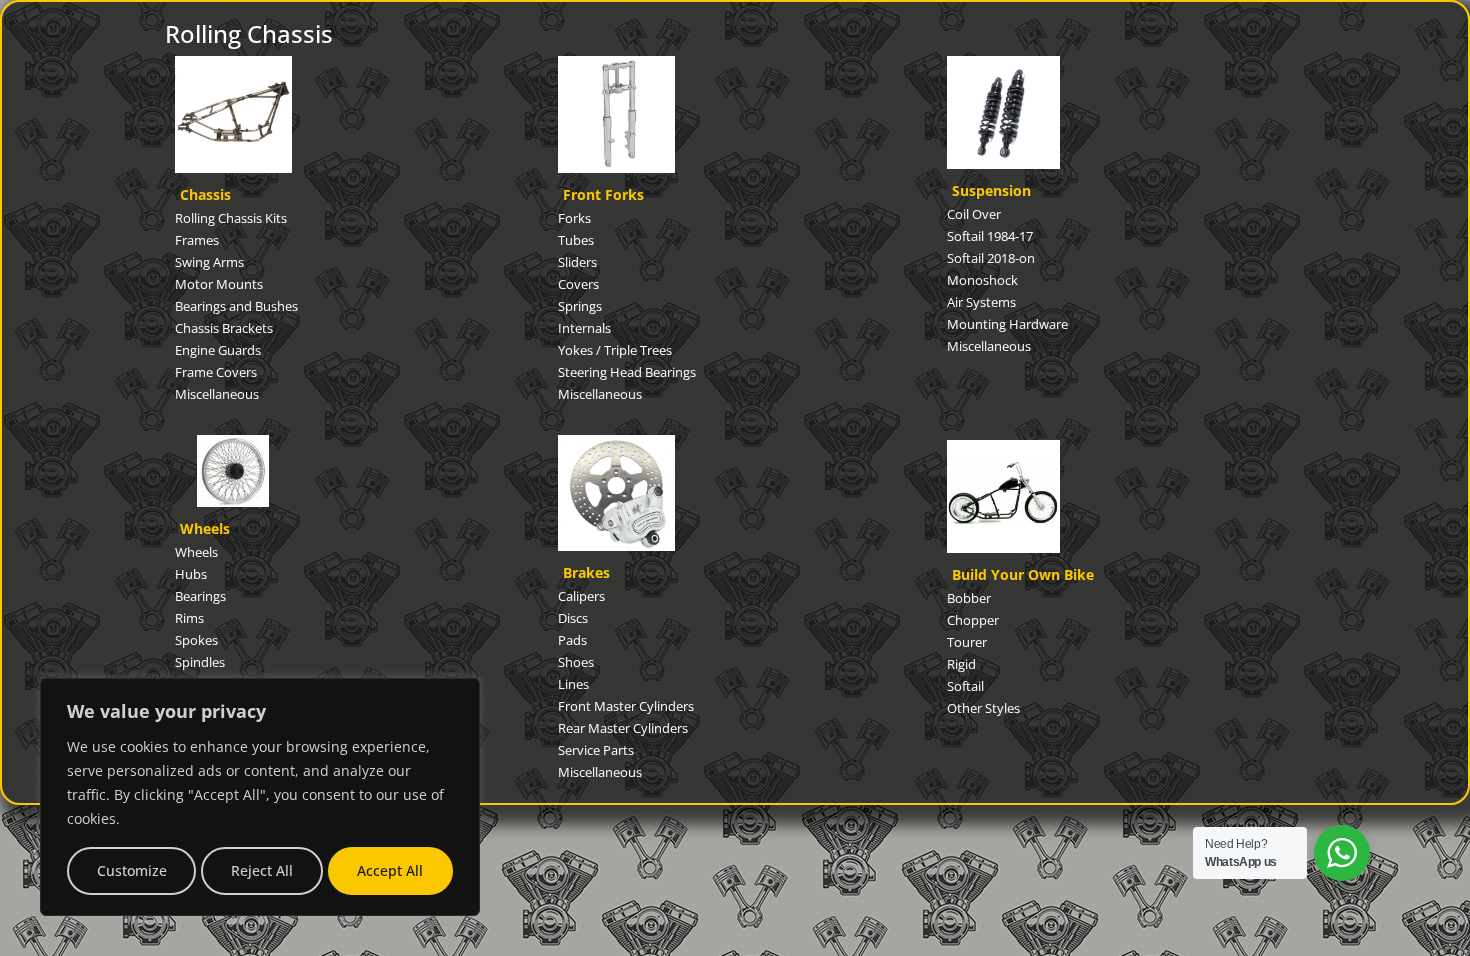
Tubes (576, 240)
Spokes (196, 640)
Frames (197, 240)
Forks (574, 218)
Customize (132, 870)
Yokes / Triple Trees (615, 350)
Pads (572, 640)
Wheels (205, 528)
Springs (580, 306)
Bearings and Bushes (236, 306)
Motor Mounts (219, 284)
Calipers (581, 596)
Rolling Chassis (249, 33)
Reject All (262, 870)
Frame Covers (216, 372)
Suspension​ (991, 190)
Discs (573, 618)
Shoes (576, 662)
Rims (189, 618)
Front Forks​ (603, 194)
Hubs (191, 574)
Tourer (967, 642)
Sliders (577, 262)
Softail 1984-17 (990, 236)
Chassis (205, 194)
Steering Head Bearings (627, 372)
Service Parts (596, 750)
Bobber (969, 598)
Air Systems (981, 302)
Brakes (586, 572)
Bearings (200, 596)
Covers (578, 284)
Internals (584, 328)
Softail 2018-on (991, 258)
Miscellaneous (217, 394)
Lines (573, 684)
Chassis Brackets (224, 328)
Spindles (200, 662)
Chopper (973, 620)
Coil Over (974, 214)
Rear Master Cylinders (623, 728)
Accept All (390, 870)
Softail (965, 686)
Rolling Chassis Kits (231, 218)
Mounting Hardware (1007, 324)
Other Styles (983, 708)
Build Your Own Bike (1023, 574)
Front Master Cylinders (626, 706)
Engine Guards (218, 350)
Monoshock (982, 280)
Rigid (961, 664)
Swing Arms (209, 262)
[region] (260, 797)
